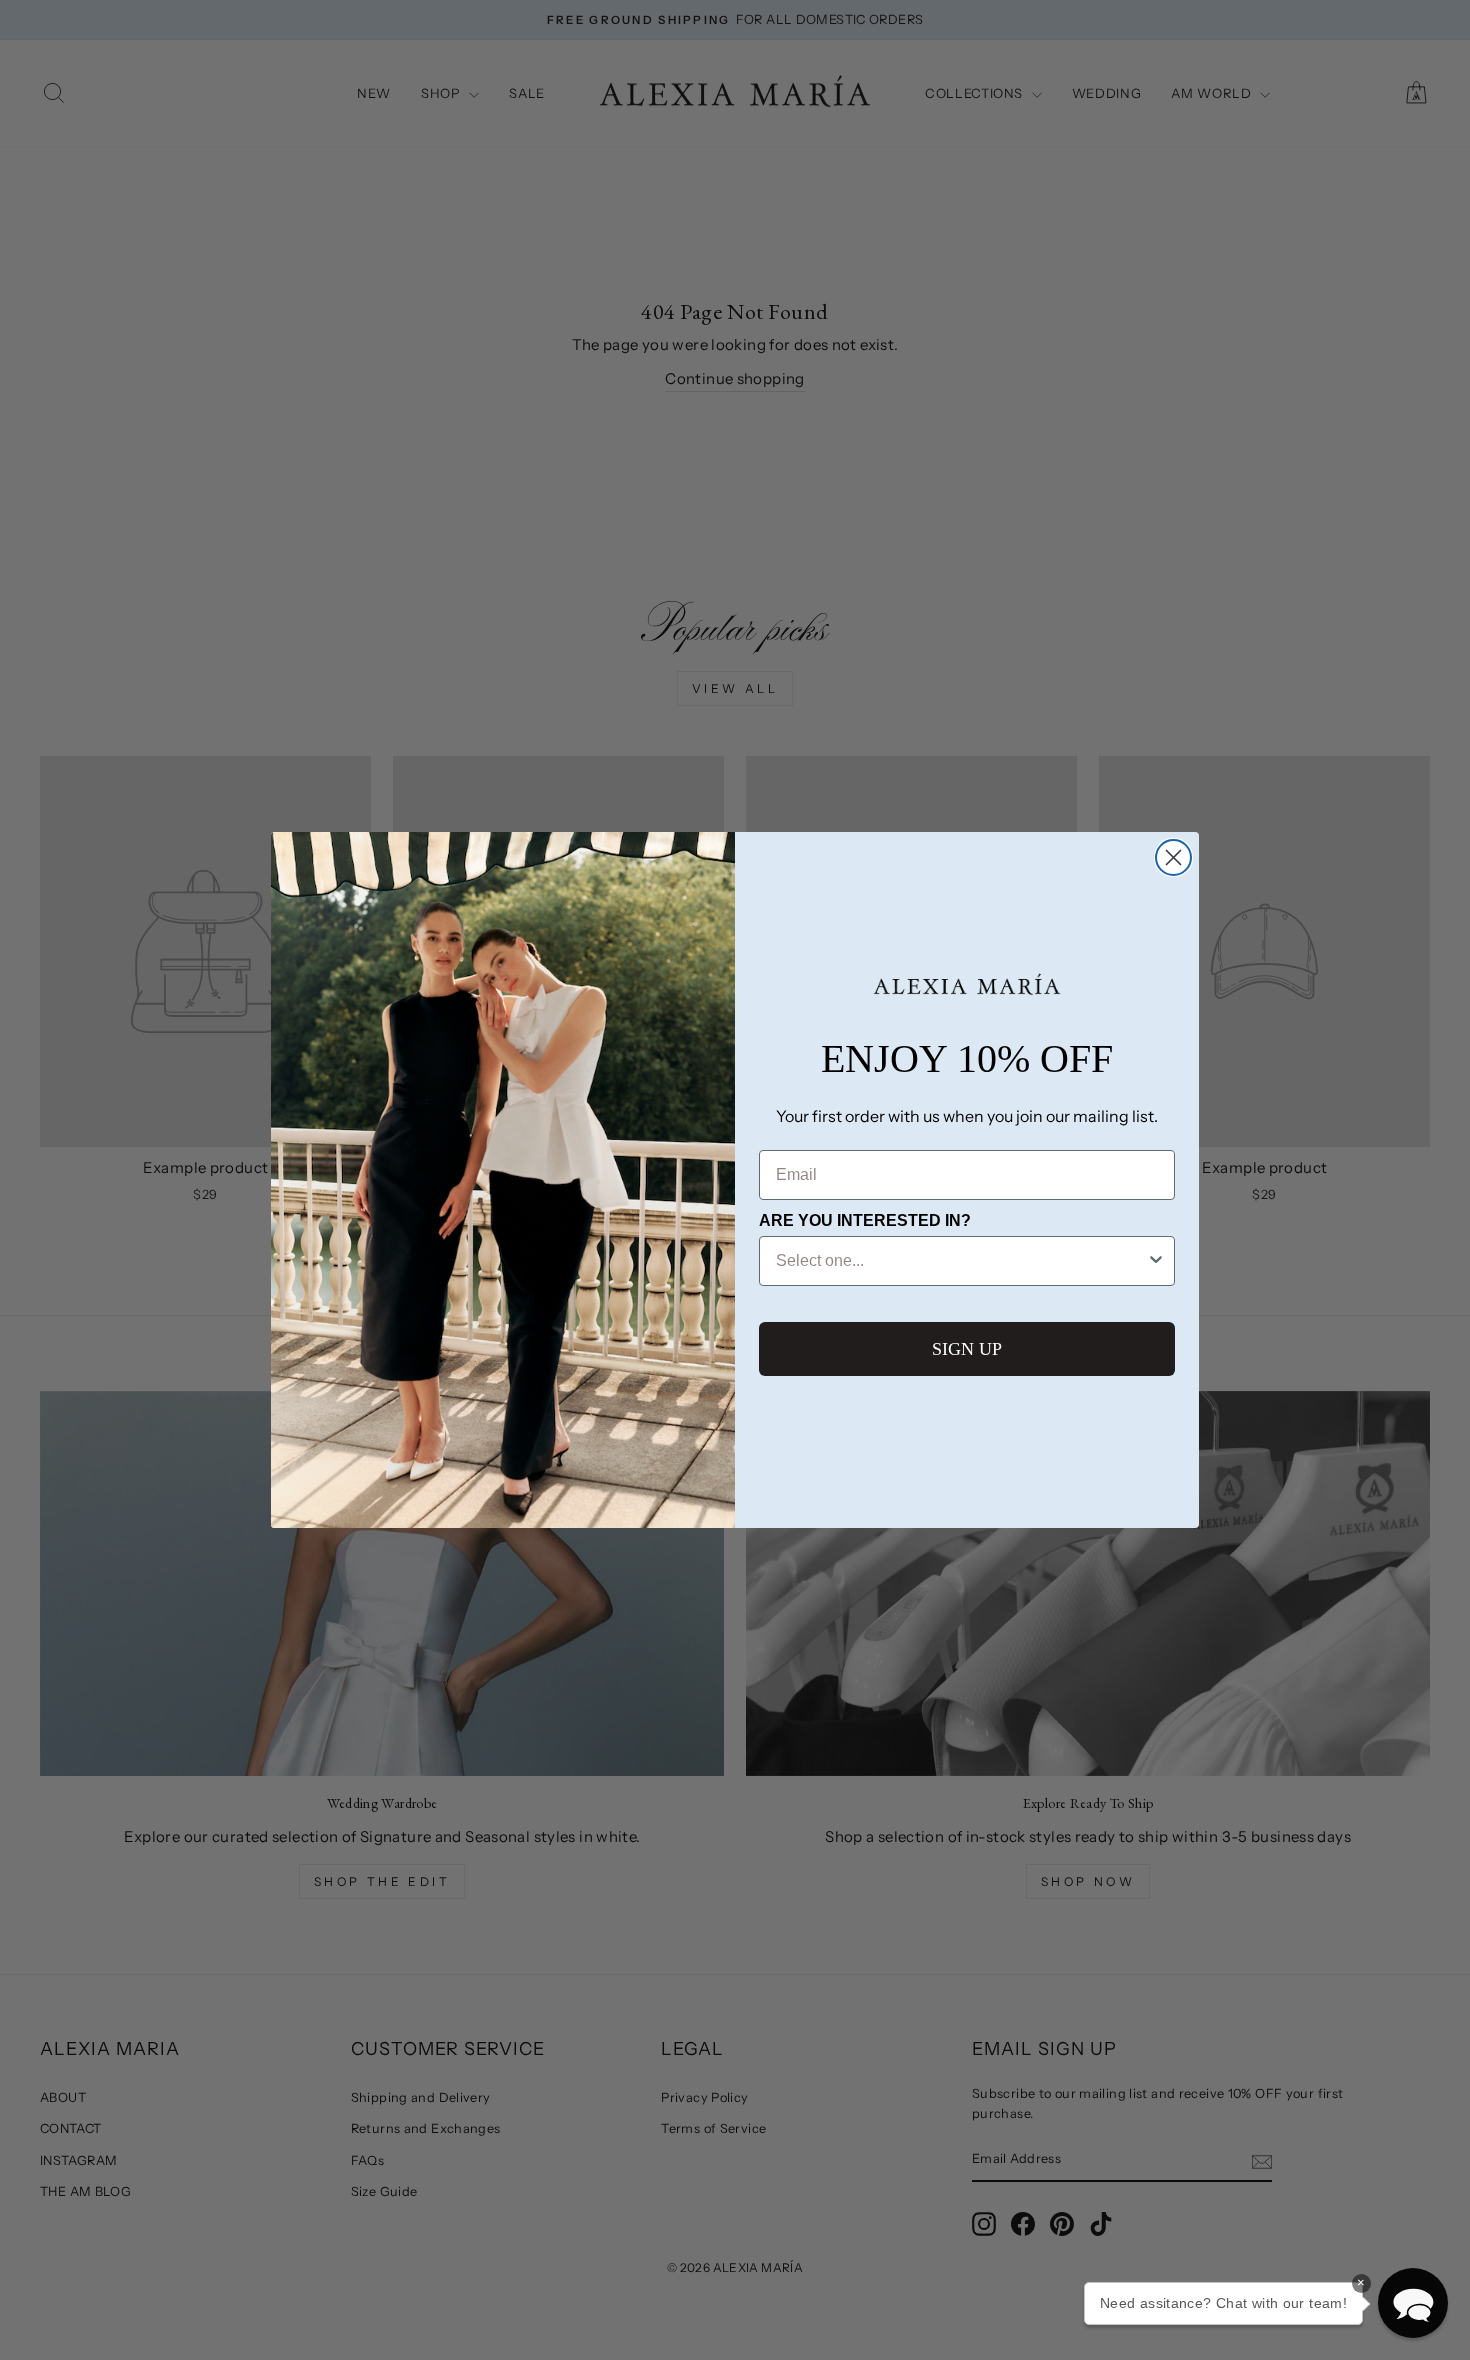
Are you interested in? (865, 1220)
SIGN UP (967, 1349)
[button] (1413, 2303)
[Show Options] (1156, 1261)
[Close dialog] (1173, 857)
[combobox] (961, 1261)
